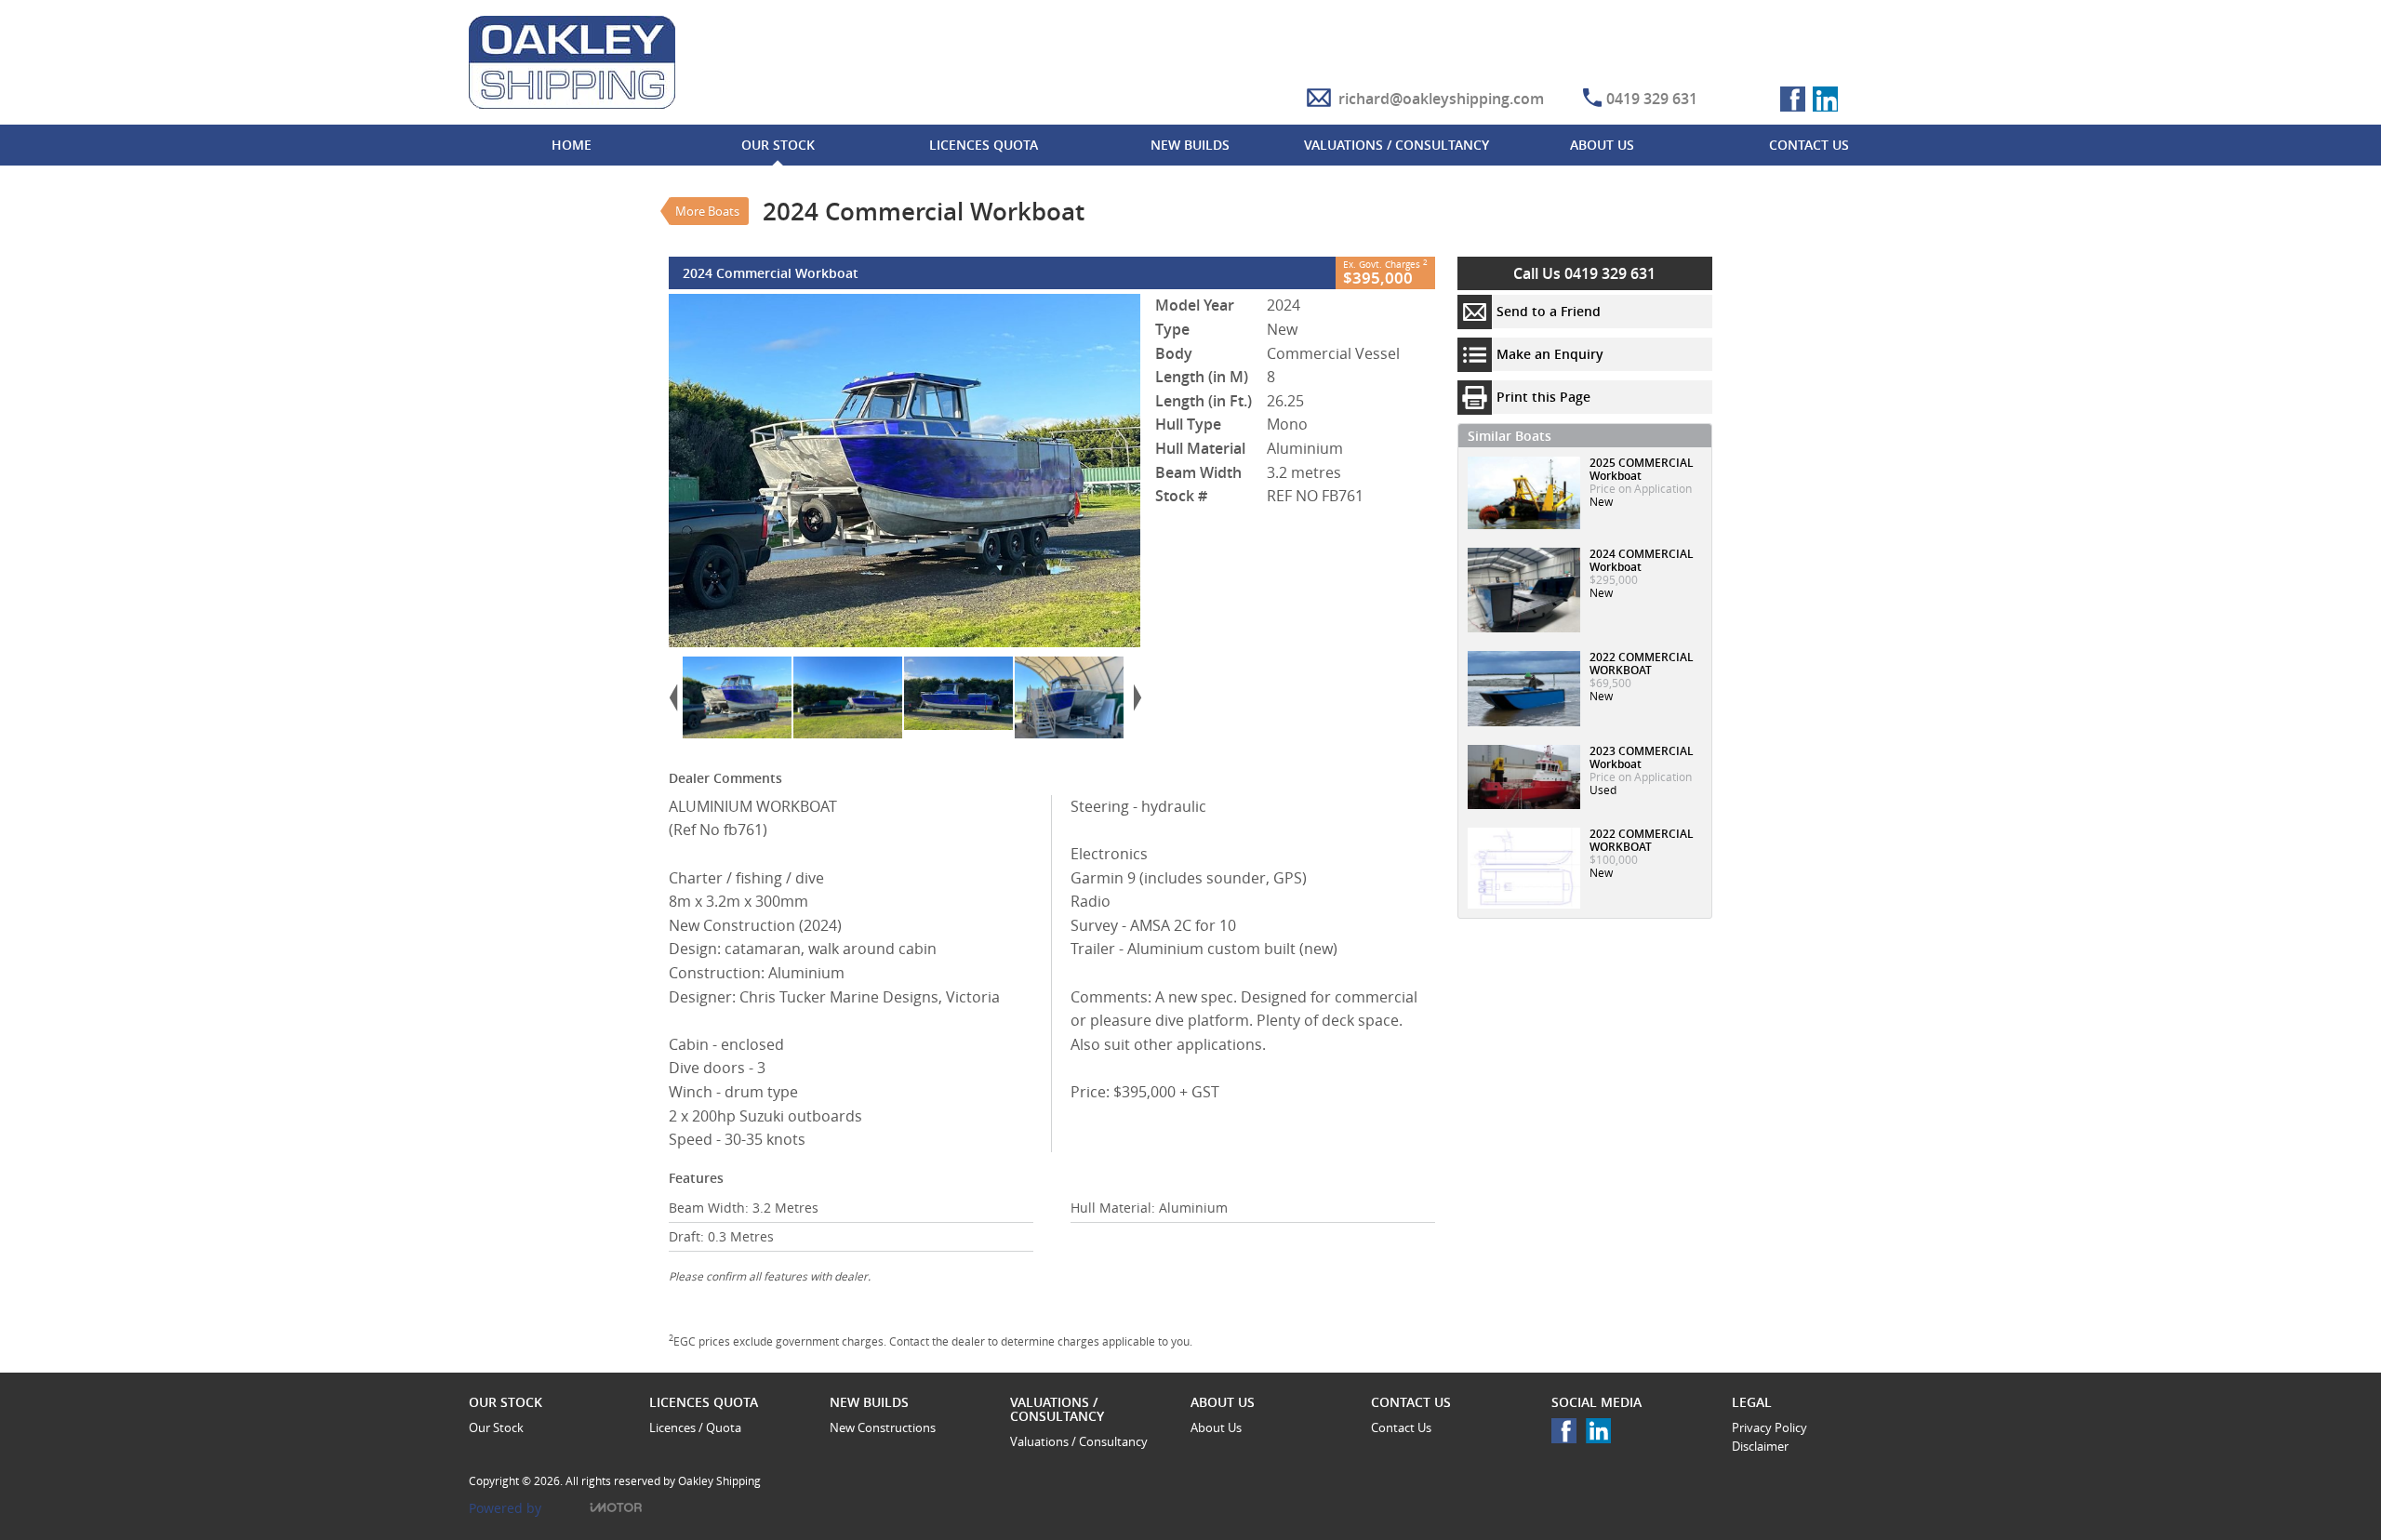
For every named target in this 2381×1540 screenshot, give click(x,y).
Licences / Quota (695, 1427)
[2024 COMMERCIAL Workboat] (905, 471)
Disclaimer (1760, 1446)
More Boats (707, 211)
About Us (1216, 1427)
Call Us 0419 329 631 (1584, 273)
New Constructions (883, 1427)
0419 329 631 (1652, 99)
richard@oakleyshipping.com (1441, 99)
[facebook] (1569, 1435)
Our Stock (496, 1427)
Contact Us (1401, 1427)
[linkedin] (1603, 1435)
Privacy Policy (1769, 1427)
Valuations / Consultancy (1079, 1441)
